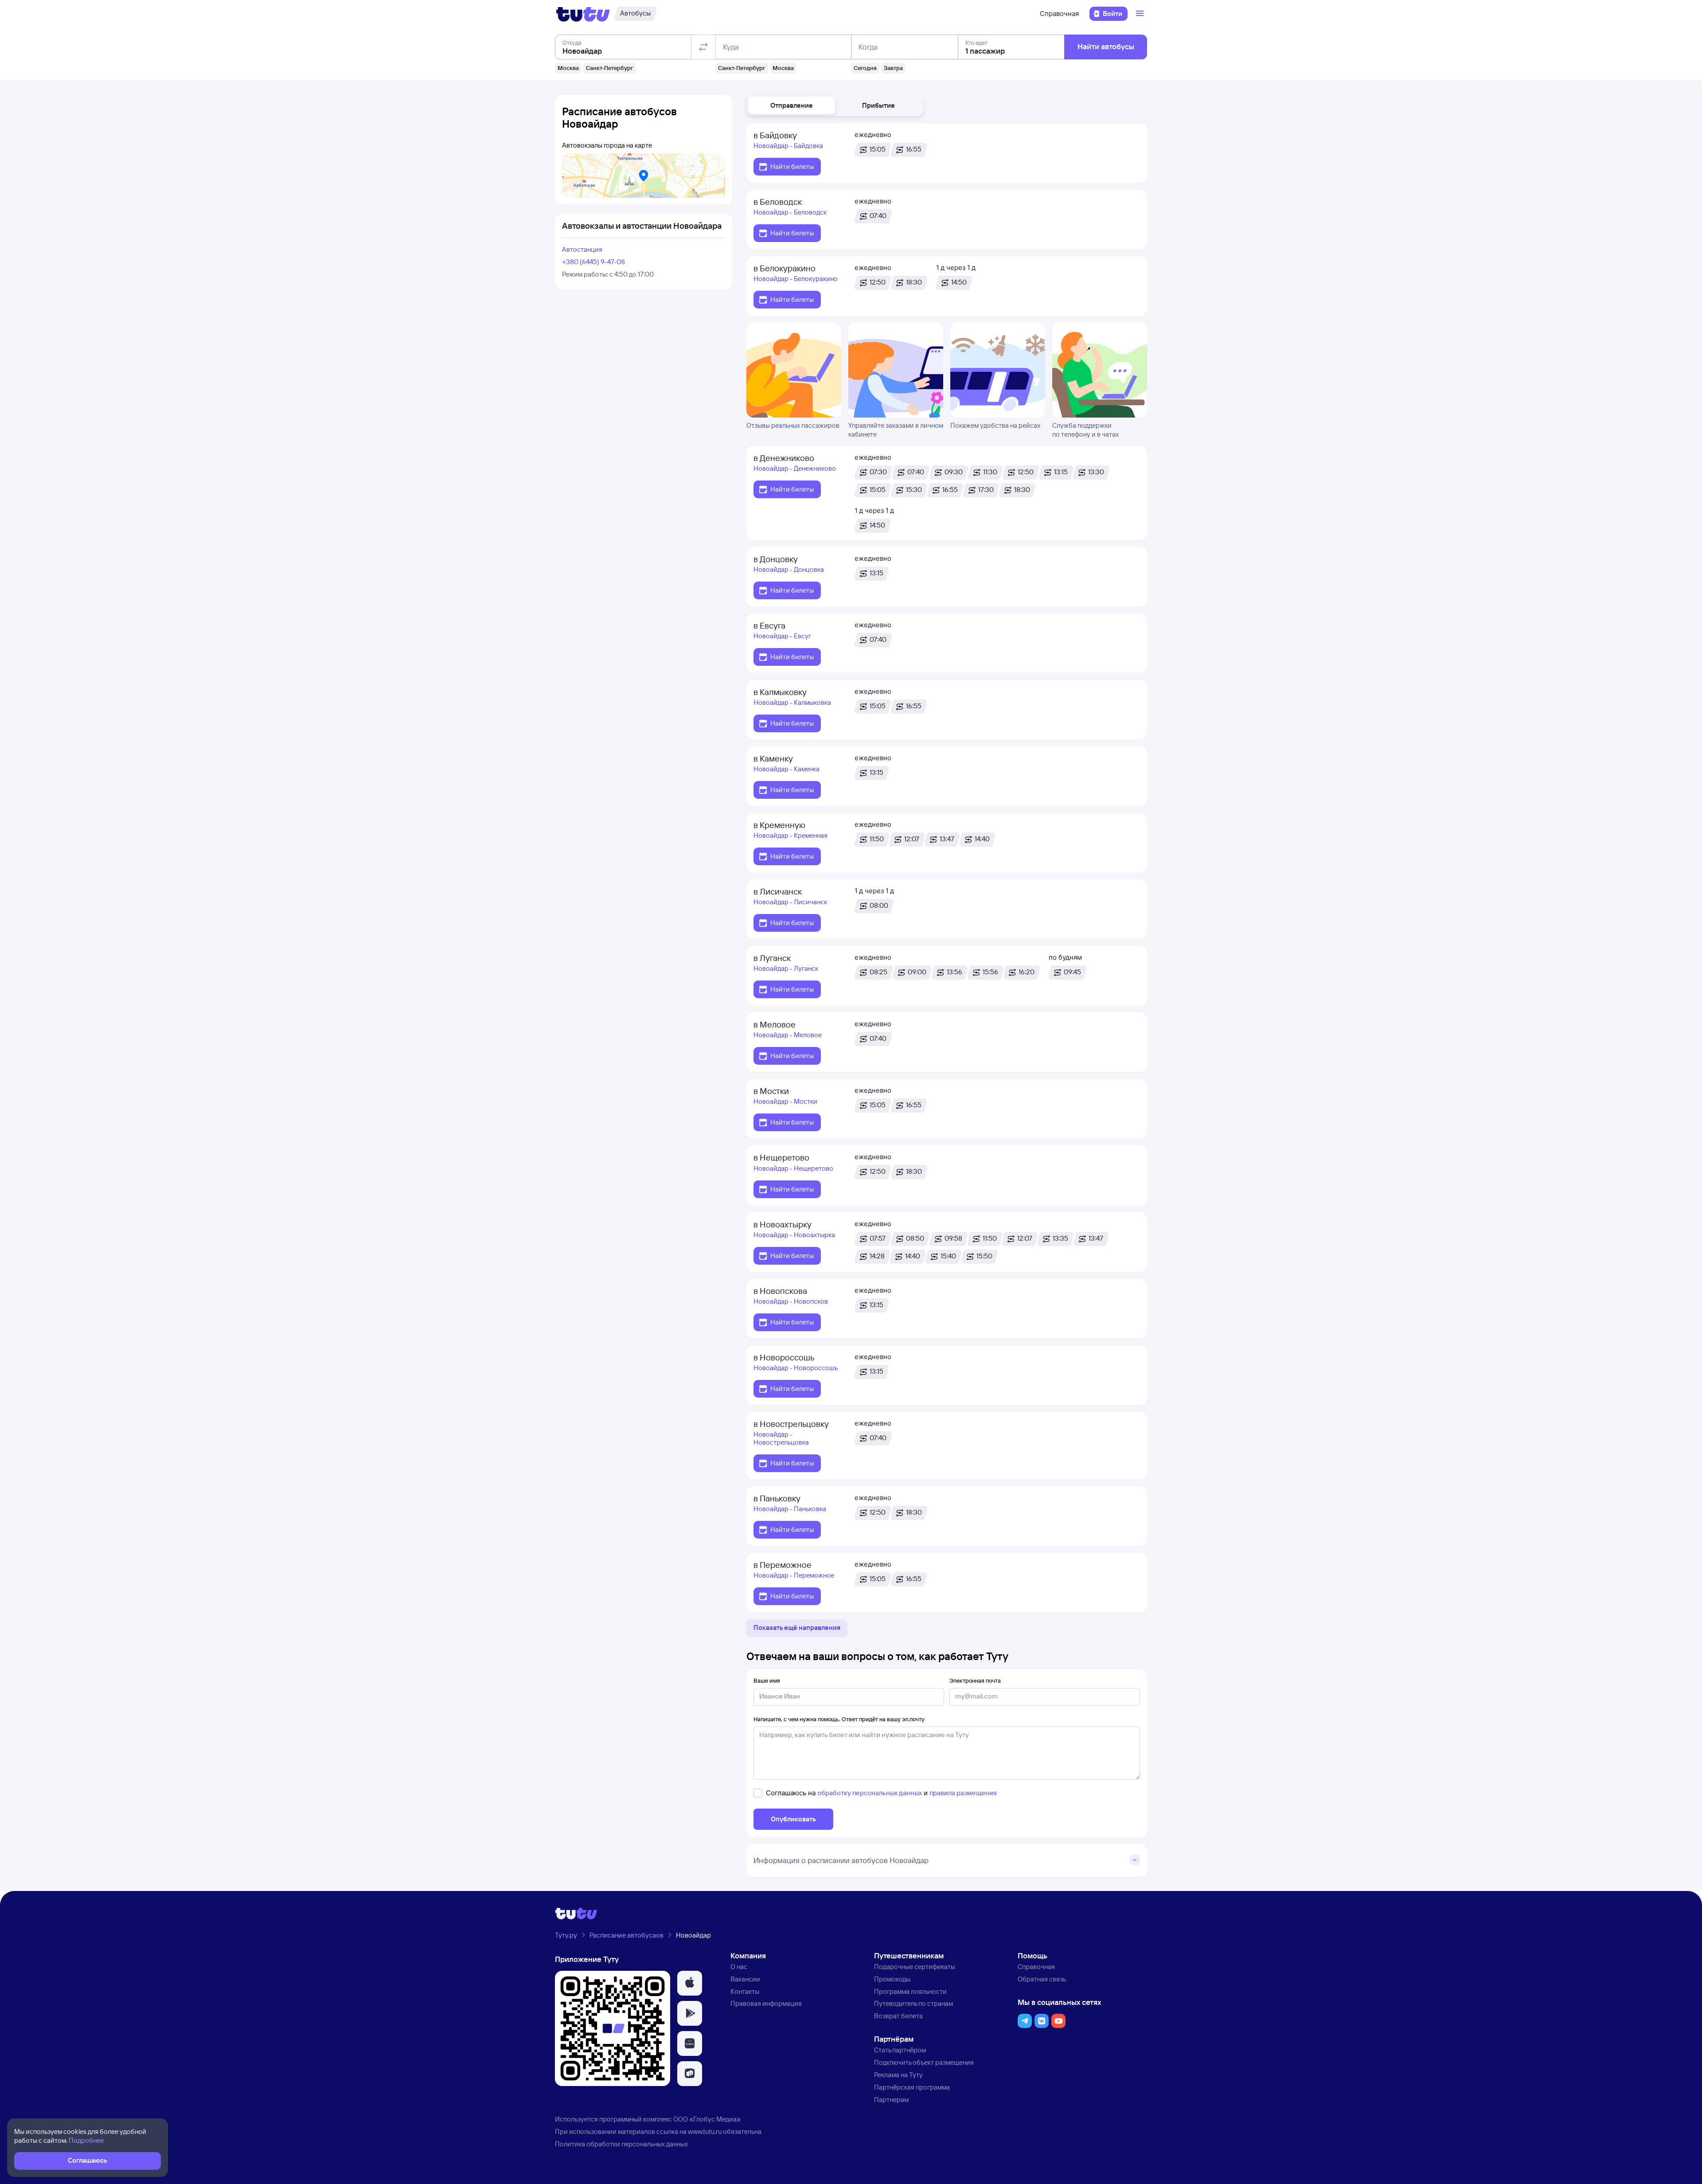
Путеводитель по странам (913, 2003)
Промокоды (892, 1979)
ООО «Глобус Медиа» (707, 2119)
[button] (792, 105)
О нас (739, 1967)
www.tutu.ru (705, 2131)
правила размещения (963, 1793)
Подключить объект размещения (924, 2062)
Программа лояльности (910, 1991)
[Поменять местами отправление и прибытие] (703, 47)
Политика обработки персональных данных (621, 2144)
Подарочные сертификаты (915, 1967)
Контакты (745, 1991)
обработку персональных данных (870, 1793)
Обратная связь (1042, 1979)
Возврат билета (898, 2016)
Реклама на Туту (898, 2075)
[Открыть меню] (1141, 14)
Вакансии (745, 1979)
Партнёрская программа (912, 2087)
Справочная (1059, 14)
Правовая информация (766, 2003)
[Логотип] (583, 14)
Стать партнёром (900, 2050)
